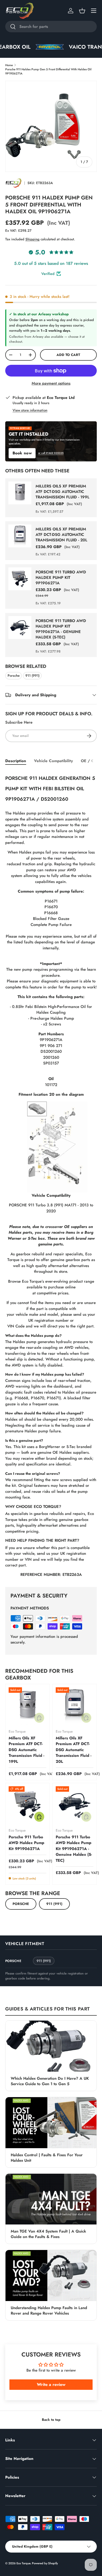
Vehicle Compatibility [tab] (53, 761)
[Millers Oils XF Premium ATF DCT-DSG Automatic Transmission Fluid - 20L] (75, 1706)
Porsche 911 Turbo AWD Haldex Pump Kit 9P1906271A (61, 578)
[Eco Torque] (13, 183)
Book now (22, 453)
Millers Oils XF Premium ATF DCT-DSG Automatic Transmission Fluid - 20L (61, 535)
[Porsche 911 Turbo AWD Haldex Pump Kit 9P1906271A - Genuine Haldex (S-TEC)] (75, 1805)
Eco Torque (23, 2563)
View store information (30, 410)
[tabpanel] (51, 1175)
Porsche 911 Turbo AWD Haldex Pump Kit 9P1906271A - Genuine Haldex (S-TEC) (61, 629)
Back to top (51, 2420)
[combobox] (51, 27)
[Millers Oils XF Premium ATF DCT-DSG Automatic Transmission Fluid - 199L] (27, 1706)
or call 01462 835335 (51, 453)
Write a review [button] (51, 2384)
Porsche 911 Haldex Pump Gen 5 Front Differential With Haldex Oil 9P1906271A (48, 71)
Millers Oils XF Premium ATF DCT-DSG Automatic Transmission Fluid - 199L (63, 492)
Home (9, 65)
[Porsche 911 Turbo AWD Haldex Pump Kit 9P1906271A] (27, 1805)
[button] (82, 11)
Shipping (32, 239)
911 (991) (32, 676)
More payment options (51, 383)
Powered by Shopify (45, 2563)
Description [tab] (16, 761)
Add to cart (68, 355)
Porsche (14, 676)
